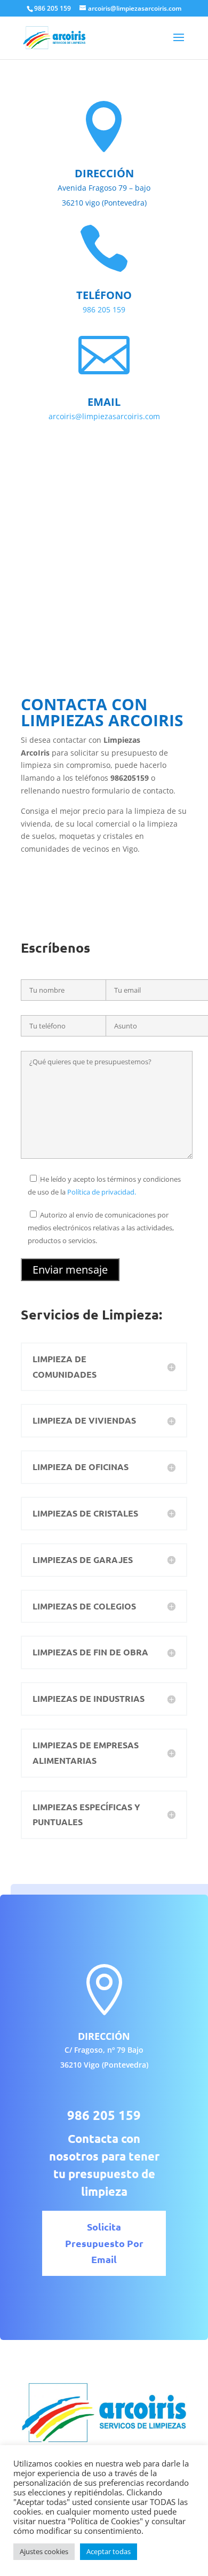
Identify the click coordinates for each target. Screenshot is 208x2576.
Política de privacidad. (102, 1192)
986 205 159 (104, 309)
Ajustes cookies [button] (44, 2551)
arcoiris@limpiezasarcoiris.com (104, 416)
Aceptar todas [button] (109, 2551)
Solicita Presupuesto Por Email (104, 2243)
